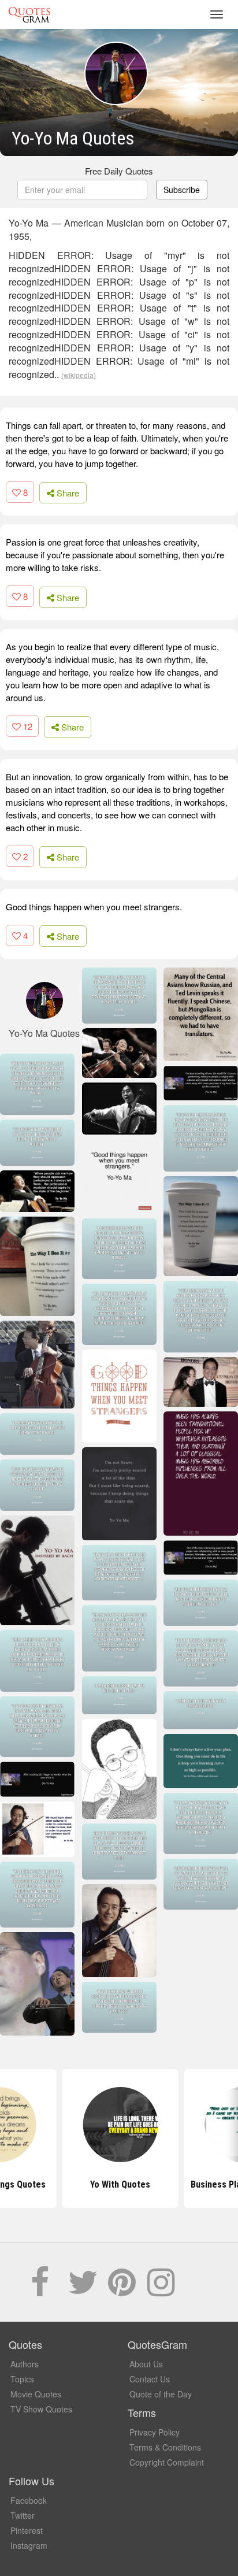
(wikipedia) (79, 375)
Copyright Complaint (167, 2462)
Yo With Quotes (119, 2184)
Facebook (29, 2500)
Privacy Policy (155, 2432)
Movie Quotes (36, 2394)
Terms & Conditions (165, 2447)
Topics (22, 2379)
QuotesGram (29, 14)
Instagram (29, 2545)
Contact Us (150, 2379)
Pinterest (27, 2530)
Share (67, 493)
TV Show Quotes (41, 2409)
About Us (146, 2364)
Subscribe (182, 190)
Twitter (23, 2515)
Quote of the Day (161, 2394)
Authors (25, 2364)
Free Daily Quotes (119, 171)
